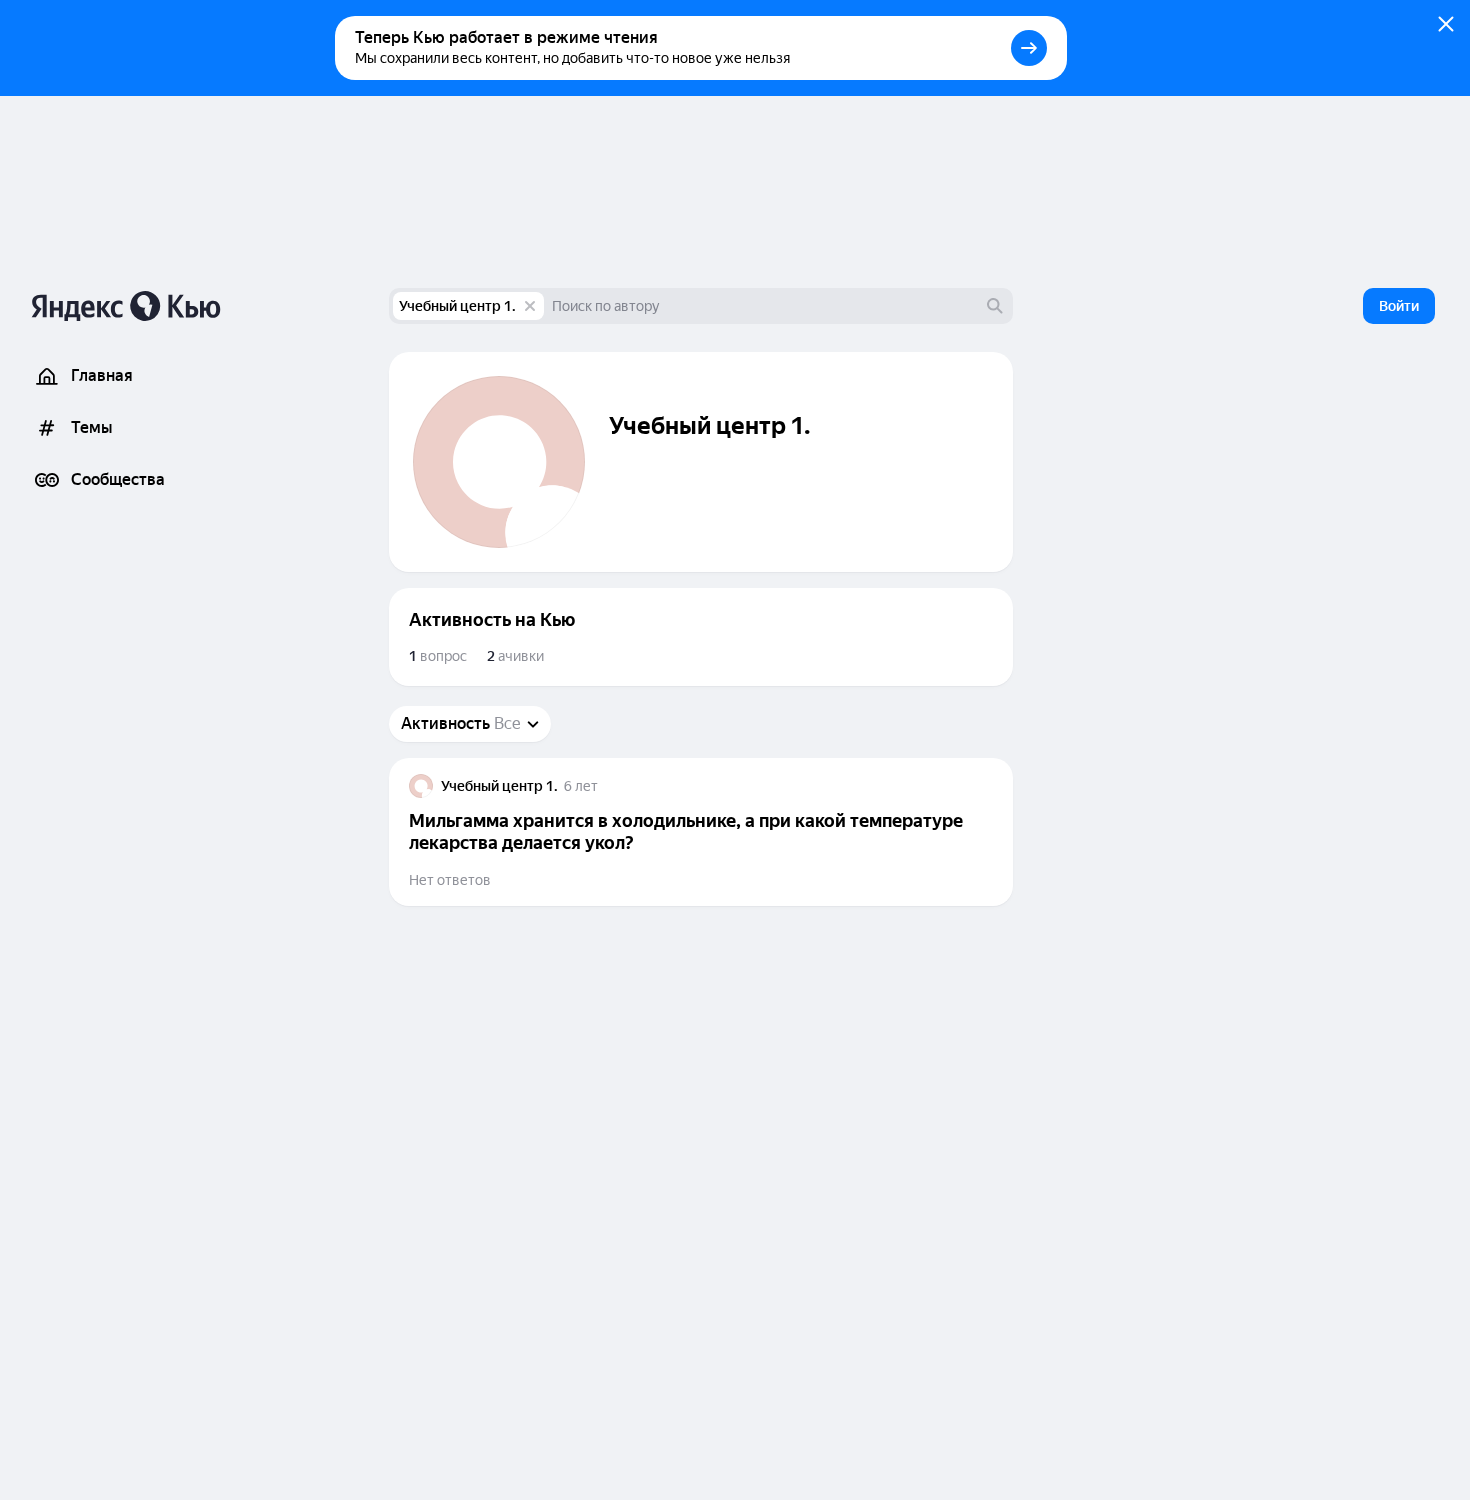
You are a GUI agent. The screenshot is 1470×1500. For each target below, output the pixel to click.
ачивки (515, 656)
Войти (1399, 306)
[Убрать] (530, 306)
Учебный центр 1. (457, 306)
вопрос (438, 656)
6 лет (581, 786)
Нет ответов (450, 880)
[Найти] (995, 306)
